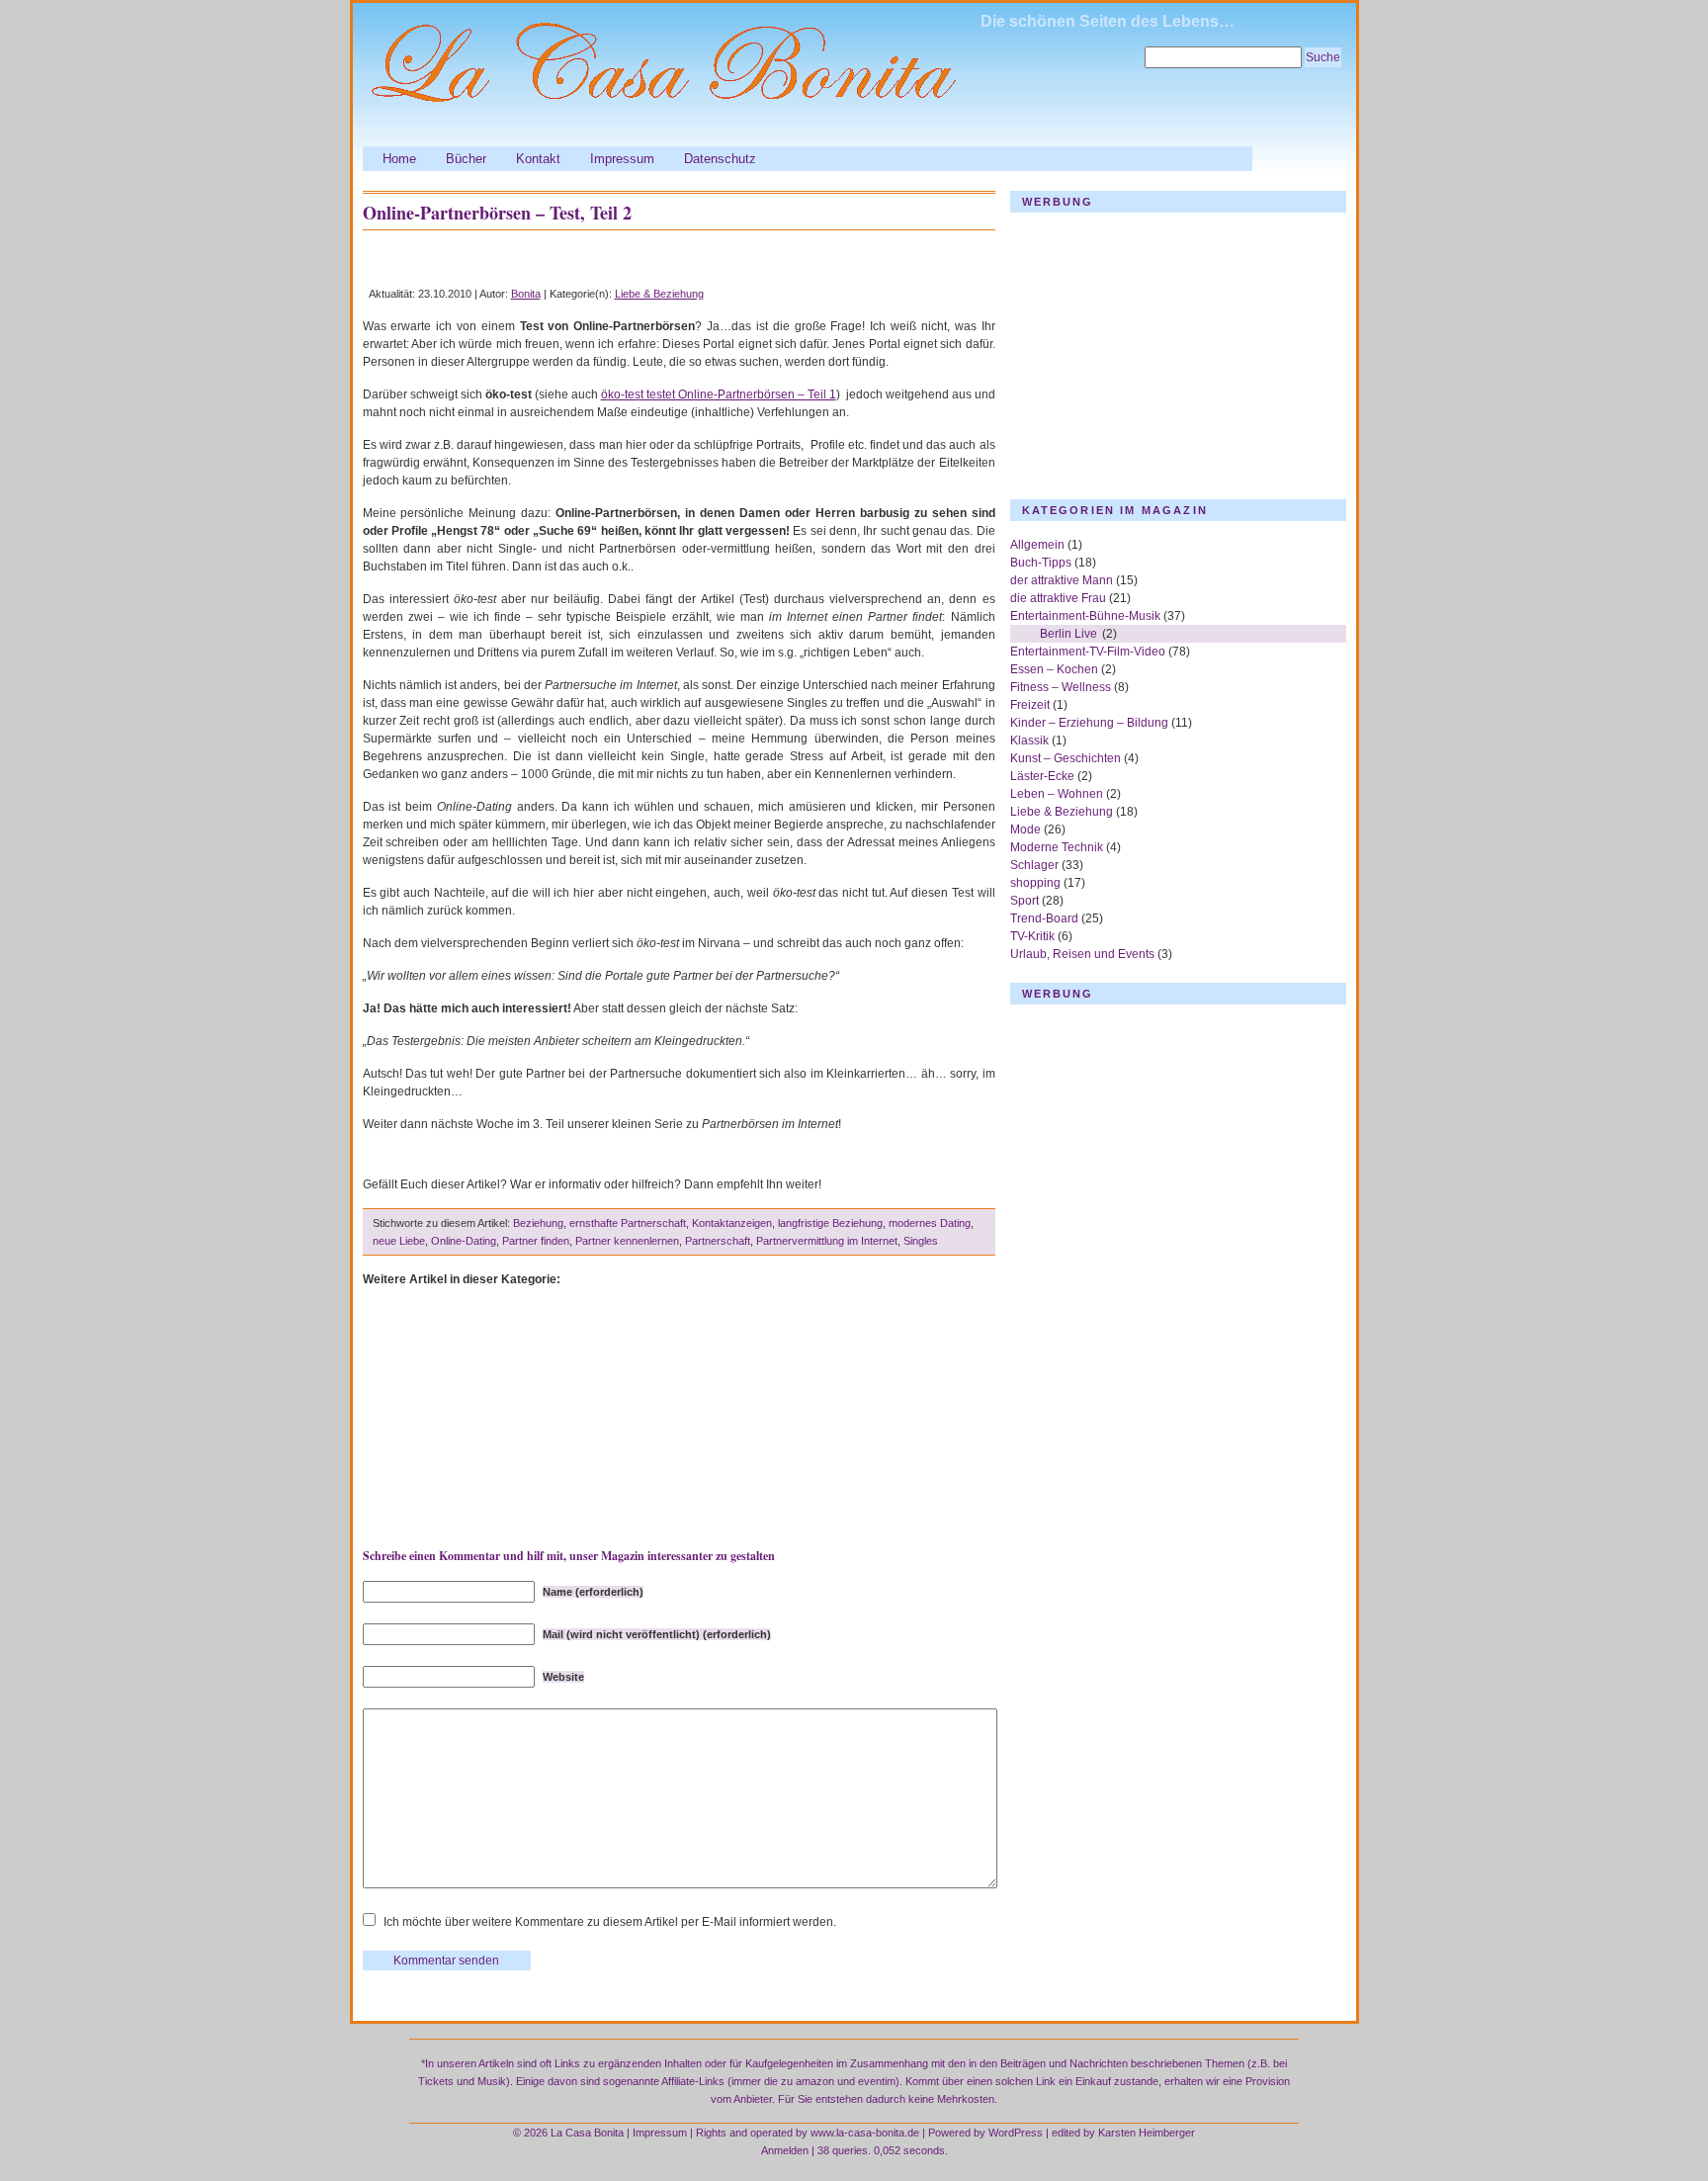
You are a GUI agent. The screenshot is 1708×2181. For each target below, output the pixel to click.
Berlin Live (1068, 634)
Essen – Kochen (1054, 669)
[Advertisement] (594, 258)
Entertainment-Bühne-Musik (1085, 616)
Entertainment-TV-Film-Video (1088, 652)
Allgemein (1037, 545)
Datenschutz (720, 159)
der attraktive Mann (1062, 580)
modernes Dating (930, 1223)
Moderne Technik (1057, 847)
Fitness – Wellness (1061, 687)
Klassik (1029, 741)
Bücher (466, 159)
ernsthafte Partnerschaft (628, 1223)
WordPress (1016, 2133)
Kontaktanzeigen (732, 1223)
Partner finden (536, 1241)
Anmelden (785, 2150)
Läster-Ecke (1042, 776)
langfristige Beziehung (830, 1223)
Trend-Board (1044, 918)
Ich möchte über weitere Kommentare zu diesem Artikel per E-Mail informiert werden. (610, 1922)
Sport (1025, 901)
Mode (1025, 829)
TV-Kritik (1032, 936)
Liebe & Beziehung (659, 294)
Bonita (526, 294)
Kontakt (538, 159)
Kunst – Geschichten (1066, 758)
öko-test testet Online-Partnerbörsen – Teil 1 (719, 394)
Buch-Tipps (1041, 563)
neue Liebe (399, 1241)
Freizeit (1030, 705)
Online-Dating (464, 1241)
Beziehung (538, 1223)
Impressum (622, 159)
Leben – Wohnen (1057, 794)
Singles (921, 1241)
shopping (1035, 883)
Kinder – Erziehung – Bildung (1089, 723)
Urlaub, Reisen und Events (1082, 954)
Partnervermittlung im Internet (827, 1241)
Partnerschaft (718, 1241)
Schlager (1034, 865)
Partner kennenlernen (627, 1241)
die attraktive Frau (1058, 598)
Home (399, 159)
